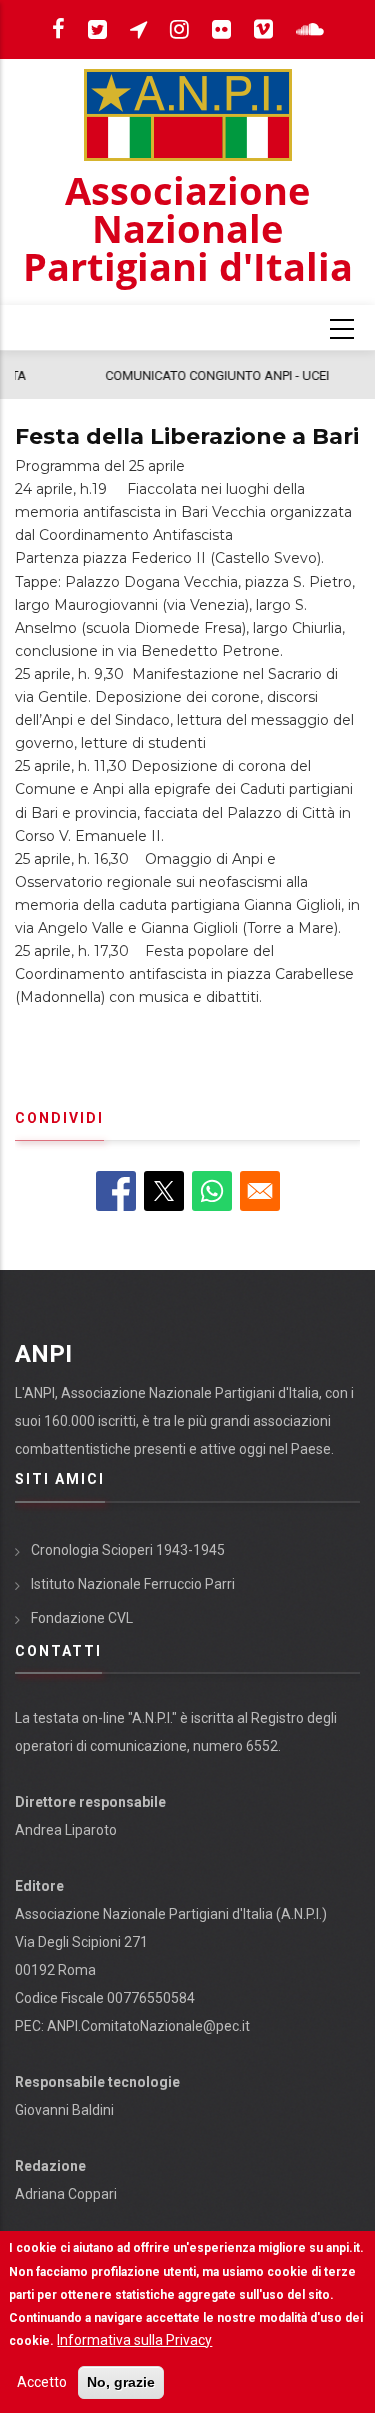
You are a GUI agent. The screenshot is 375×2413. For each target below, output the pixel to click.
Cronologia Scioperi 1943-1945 (128, 1550)
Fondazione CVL (82, 1618)
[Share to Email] (260, 1191)
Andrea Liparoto (66, 1830)
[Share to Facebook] (116, 1191)
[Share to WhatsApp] (212, 1191)
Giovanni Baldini (64, 2110)
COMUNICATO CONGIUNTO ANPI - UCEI (145, 375)
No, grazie (121, 2382)
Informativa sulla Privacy (134, 2340)
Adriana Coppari (66, 2194)
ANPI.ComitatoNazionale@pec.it (148, 2026)
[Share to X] (164, 1191)
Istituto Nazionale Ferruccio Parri (133, 1584)
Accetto (42, 2382)
